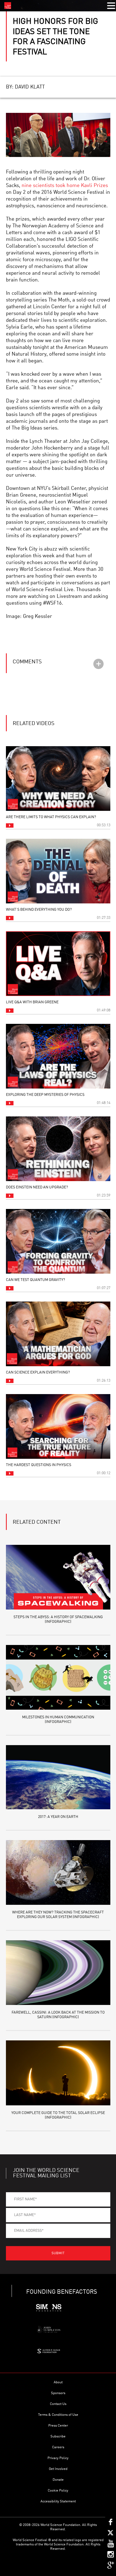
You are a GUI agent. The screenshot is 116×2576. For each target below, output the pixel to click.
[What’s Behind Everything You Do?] (58, 871)
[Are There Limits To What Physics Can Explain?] (58, 779)
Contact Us (58, 2404)
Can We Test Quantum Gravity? (35, 1280)
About (58, 2382)
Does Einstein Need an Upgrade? (37, 1187)
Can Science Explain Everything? (38, 1372)
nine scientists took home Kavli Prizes (65, 186)
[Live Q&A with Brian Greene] (58, 964)
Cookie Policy (58, 2491)
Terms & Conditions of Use (58, 2415)
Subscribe (58, 2436)
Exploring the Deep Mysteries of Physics (45, 1095)
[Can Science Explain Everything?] (58, 1334)
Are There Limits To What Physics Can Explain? (51, 817)
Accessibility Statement (58, 2501)
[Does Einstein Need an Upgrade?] (58, 1149)
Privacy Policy (58, 2458)
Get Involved (58, 2469)
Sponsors (58, 2393)
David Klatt (30, 87)
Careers (58, 2447)
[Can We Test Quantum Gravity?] (58, 1241)
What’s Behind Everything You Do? (39, 910)
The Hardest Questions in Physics (39, 1465)
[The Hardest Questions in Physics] (58, 1426)
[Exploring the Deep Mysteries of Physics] (58, 1056)
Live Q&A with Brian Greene (32, 1002)
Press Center (58, 2426)
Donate (58, 2480)
